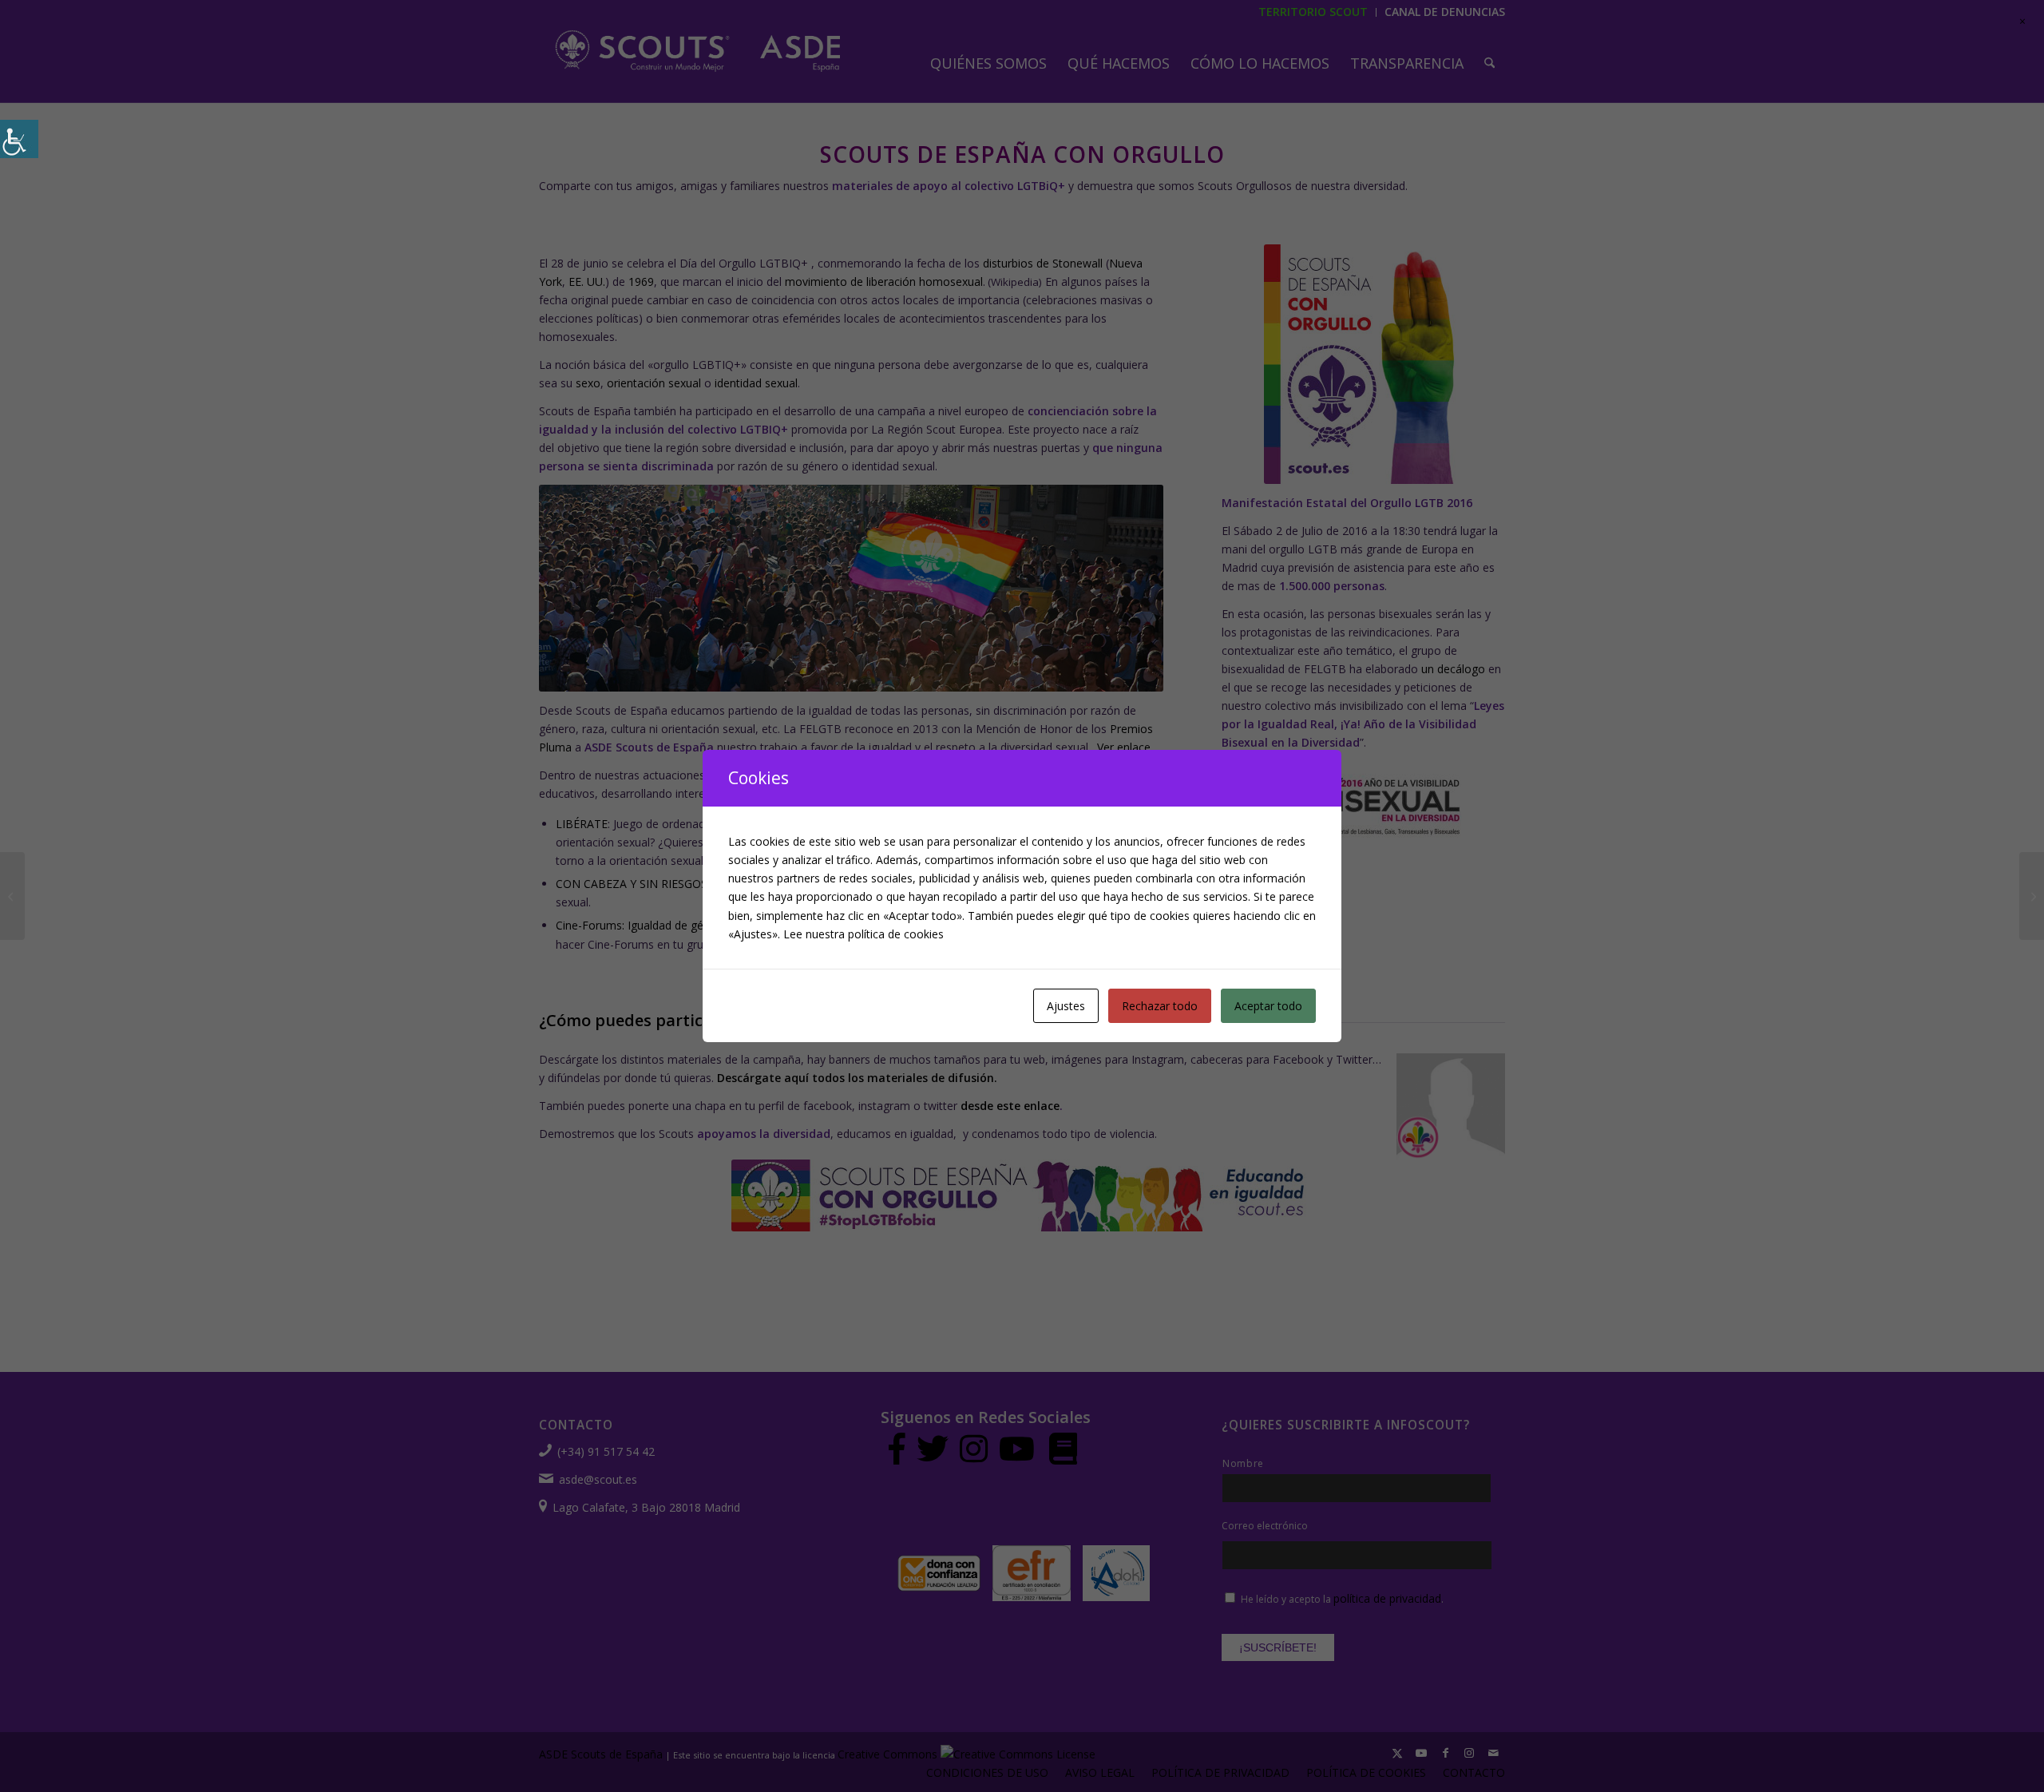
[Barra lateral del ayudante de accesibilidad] (19, 139)
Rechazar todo (1160, 1006)
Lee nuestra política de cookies (864, 934)
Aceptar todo (1268, 1006)
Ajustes (1066, 1006)
